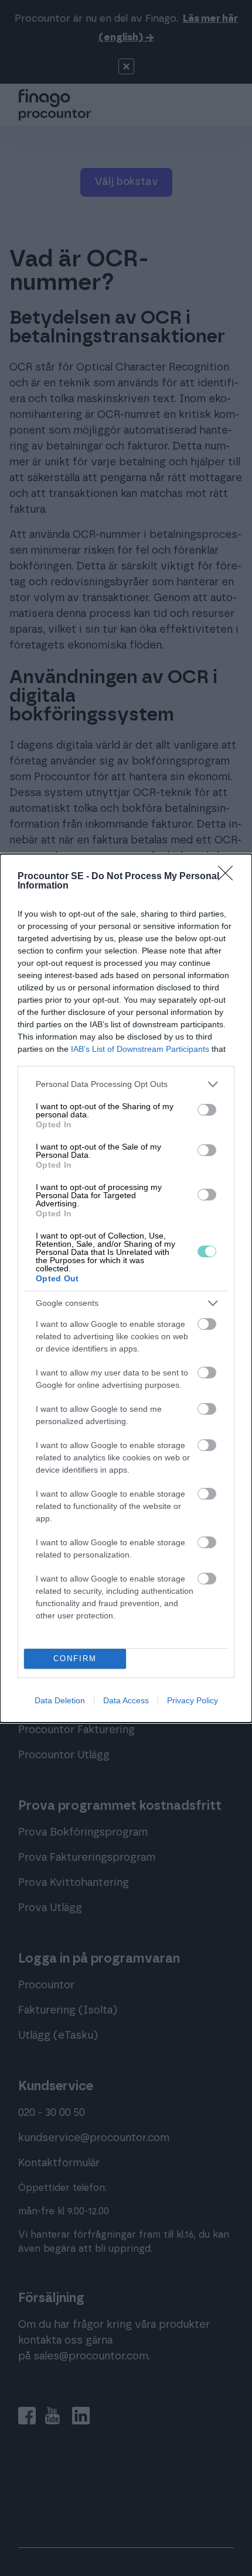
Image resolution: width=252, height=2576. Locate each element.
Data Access (126, 1700)
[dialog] (126, 1288)
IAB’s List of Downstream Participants (140, 1049)
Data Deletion (60, 1700)
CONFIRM (75, 1659)
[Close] (229, 877)
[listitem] (126, 1084)
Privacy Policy (193, 1700)
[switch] (207, 1110)
